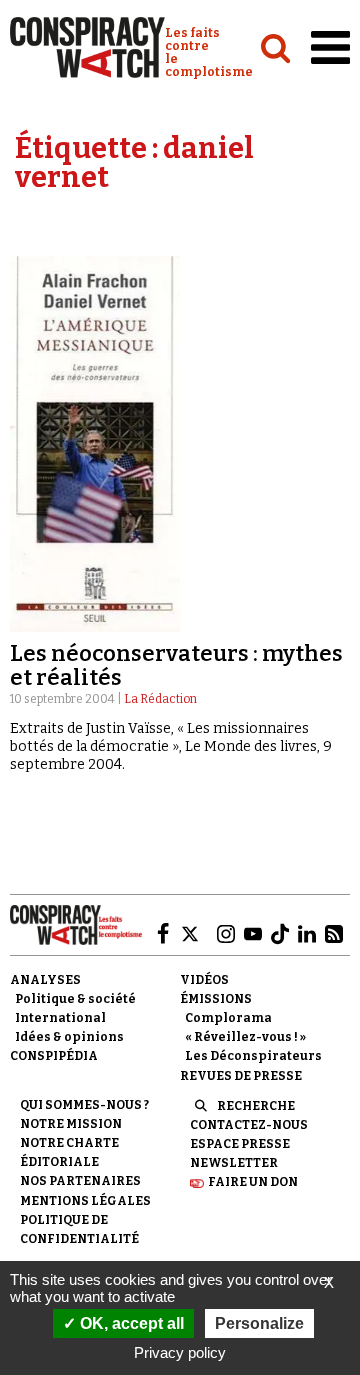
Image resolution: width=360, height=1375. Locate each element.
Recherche (256, 1106)
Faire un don (253, 1182)
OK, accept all (130, 1323)
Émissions (216, 999)
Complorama (228, 1018)
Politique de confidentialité (79, 1229)
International (60, 1018)
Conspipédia (54, 1056)
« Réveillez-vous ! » (245, 1037)
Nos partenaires (80, 1181)
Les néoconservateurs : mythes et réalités (176, 665)
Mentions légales (85, 1201)
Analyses (45, 980)
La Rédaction (160, 699)
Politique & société (75, 999)
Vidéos (204, 980)
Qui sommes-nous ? (84, 1105)
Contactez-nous (249, 1125)
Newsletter (234, 1163)
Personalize (259, 1323)
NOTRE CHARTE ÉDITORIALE (69, 1152)
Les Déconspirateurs (253, 1056)
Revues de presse (241, 1076)
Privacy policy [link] (180, 1352)
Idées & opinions (69, 1037)
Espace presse (240, 1144)
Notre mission (71, 1124)
